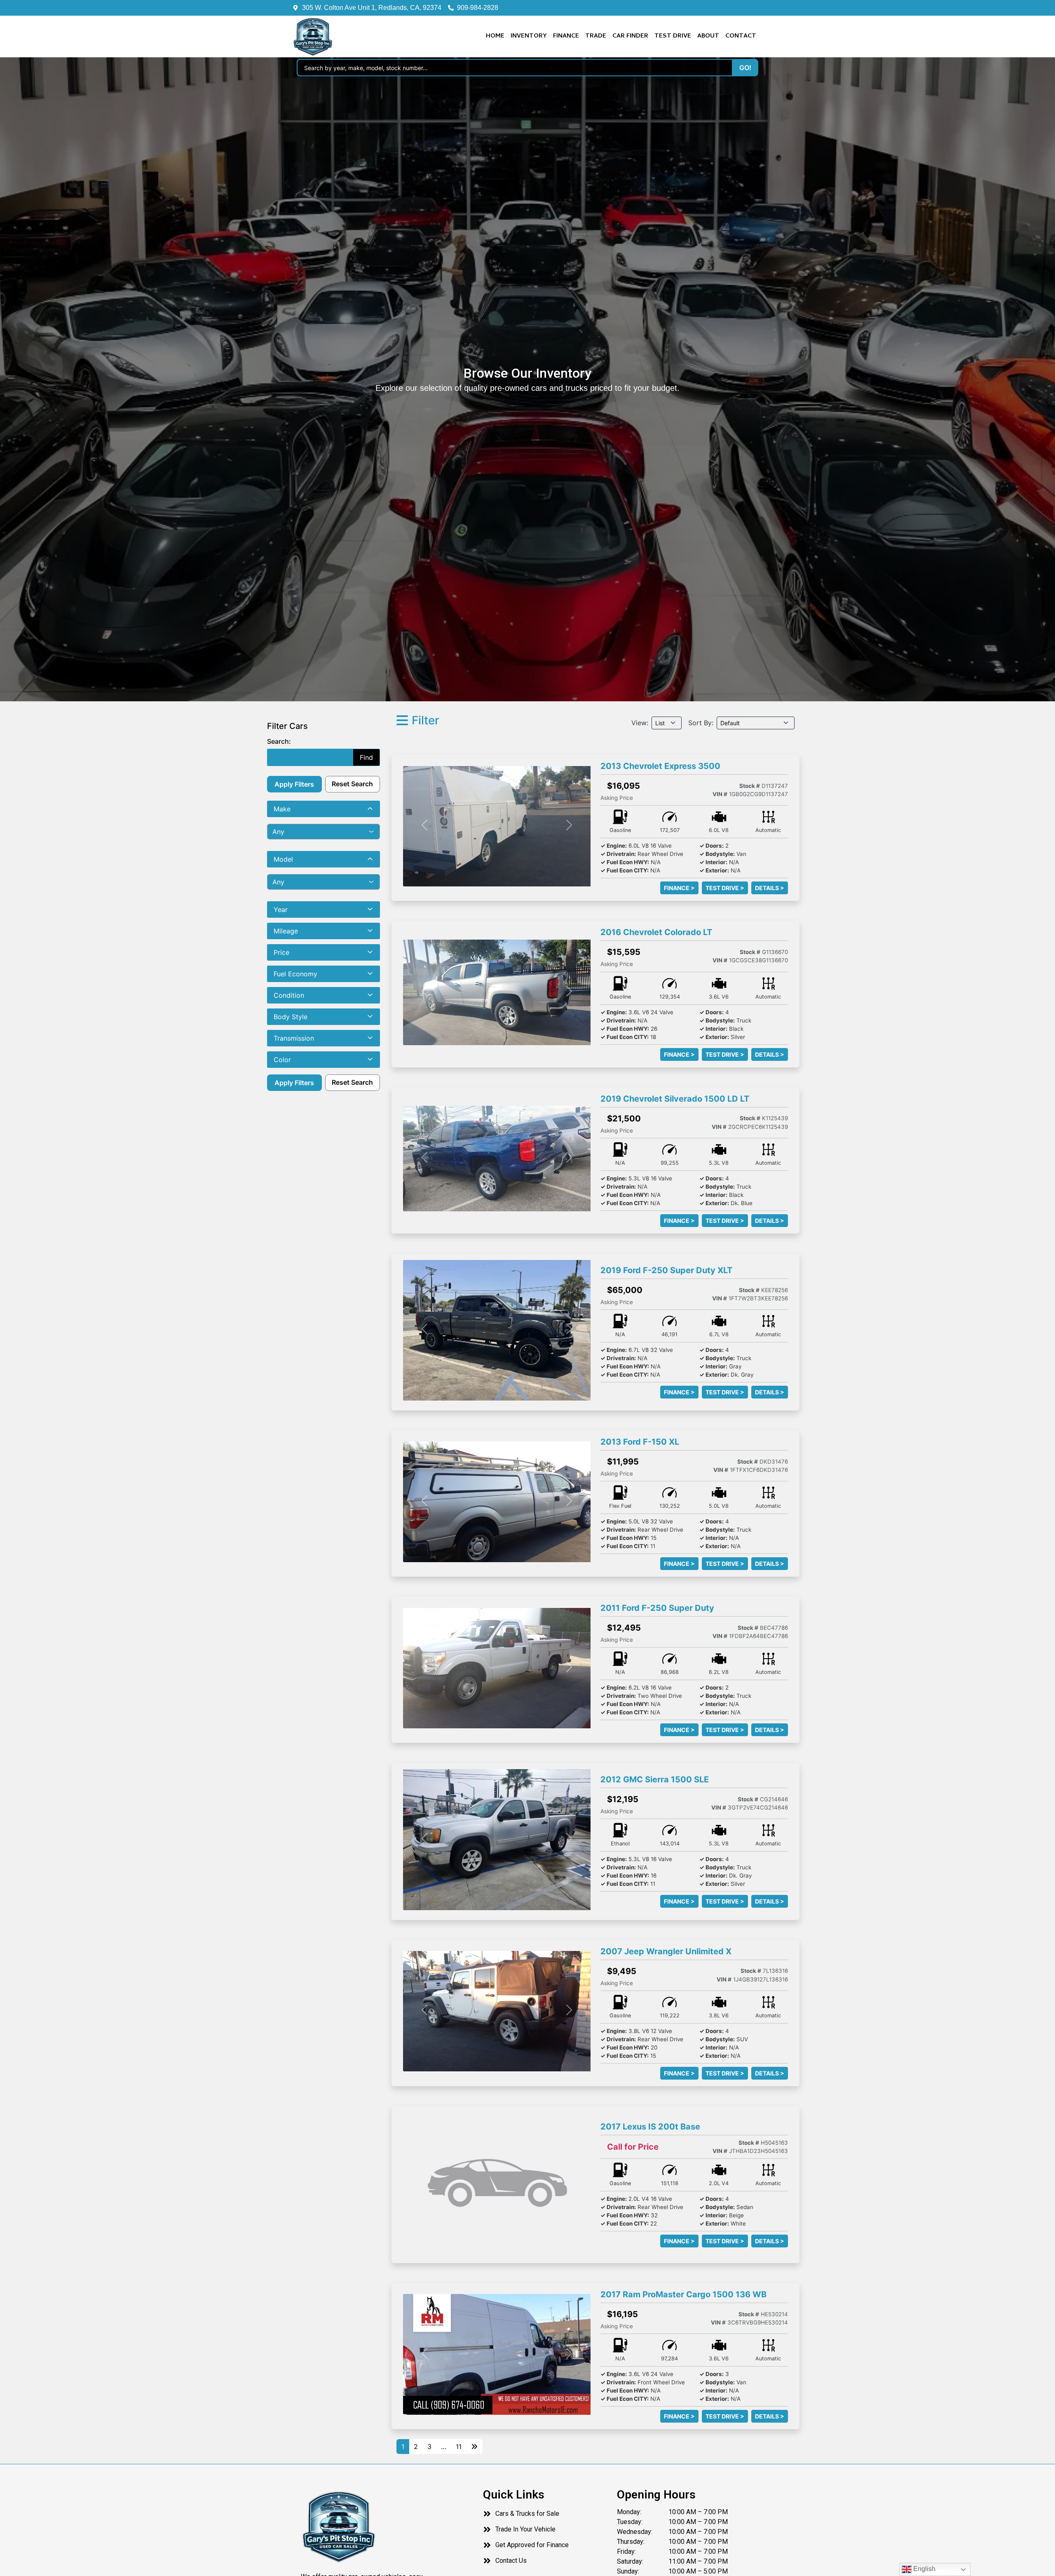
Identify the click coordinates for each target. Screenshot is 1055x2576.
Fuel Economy (295, 974)
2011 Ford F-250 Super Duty (657, 1608)
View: (640, 723)
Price (281, 952)
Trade (596, 36)
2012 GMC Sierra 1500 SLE (655, 1779)
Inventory (529, 36)
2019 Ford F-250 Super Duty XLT (666, 1270)
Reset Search (352, 784)
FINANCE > (679, 888)
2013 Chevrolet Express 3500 (660, 766)
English (924, 2569)
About (708, 36)
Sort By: (701, 723)
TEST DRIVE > (725, 888)
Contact (741, 36)
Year (281, 910)
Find (366, 757)
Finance (566, 36)
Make (282, 809)
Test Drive (673, 36)
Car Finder (630, 36)
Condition (289, 995)
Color (282, 1060)
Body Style (291, 1017)
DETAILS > (770, 888)
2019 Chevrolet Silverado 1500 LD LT (675, 1099)
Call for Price (633, 2147)
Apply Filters (294, 784)
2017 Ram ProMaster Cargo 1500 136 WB (683, 2294)
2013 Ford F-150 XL (640, 1442)
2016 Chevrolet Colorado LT (656, 932)
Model (283, 859)
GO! (745, 68)
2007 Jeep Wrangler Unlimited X (666, 1951)
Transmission (294, 1038)
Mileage (286, 931)
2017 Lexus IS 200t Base (650, 2127)
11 (459, 2447)
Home (495, 36)
